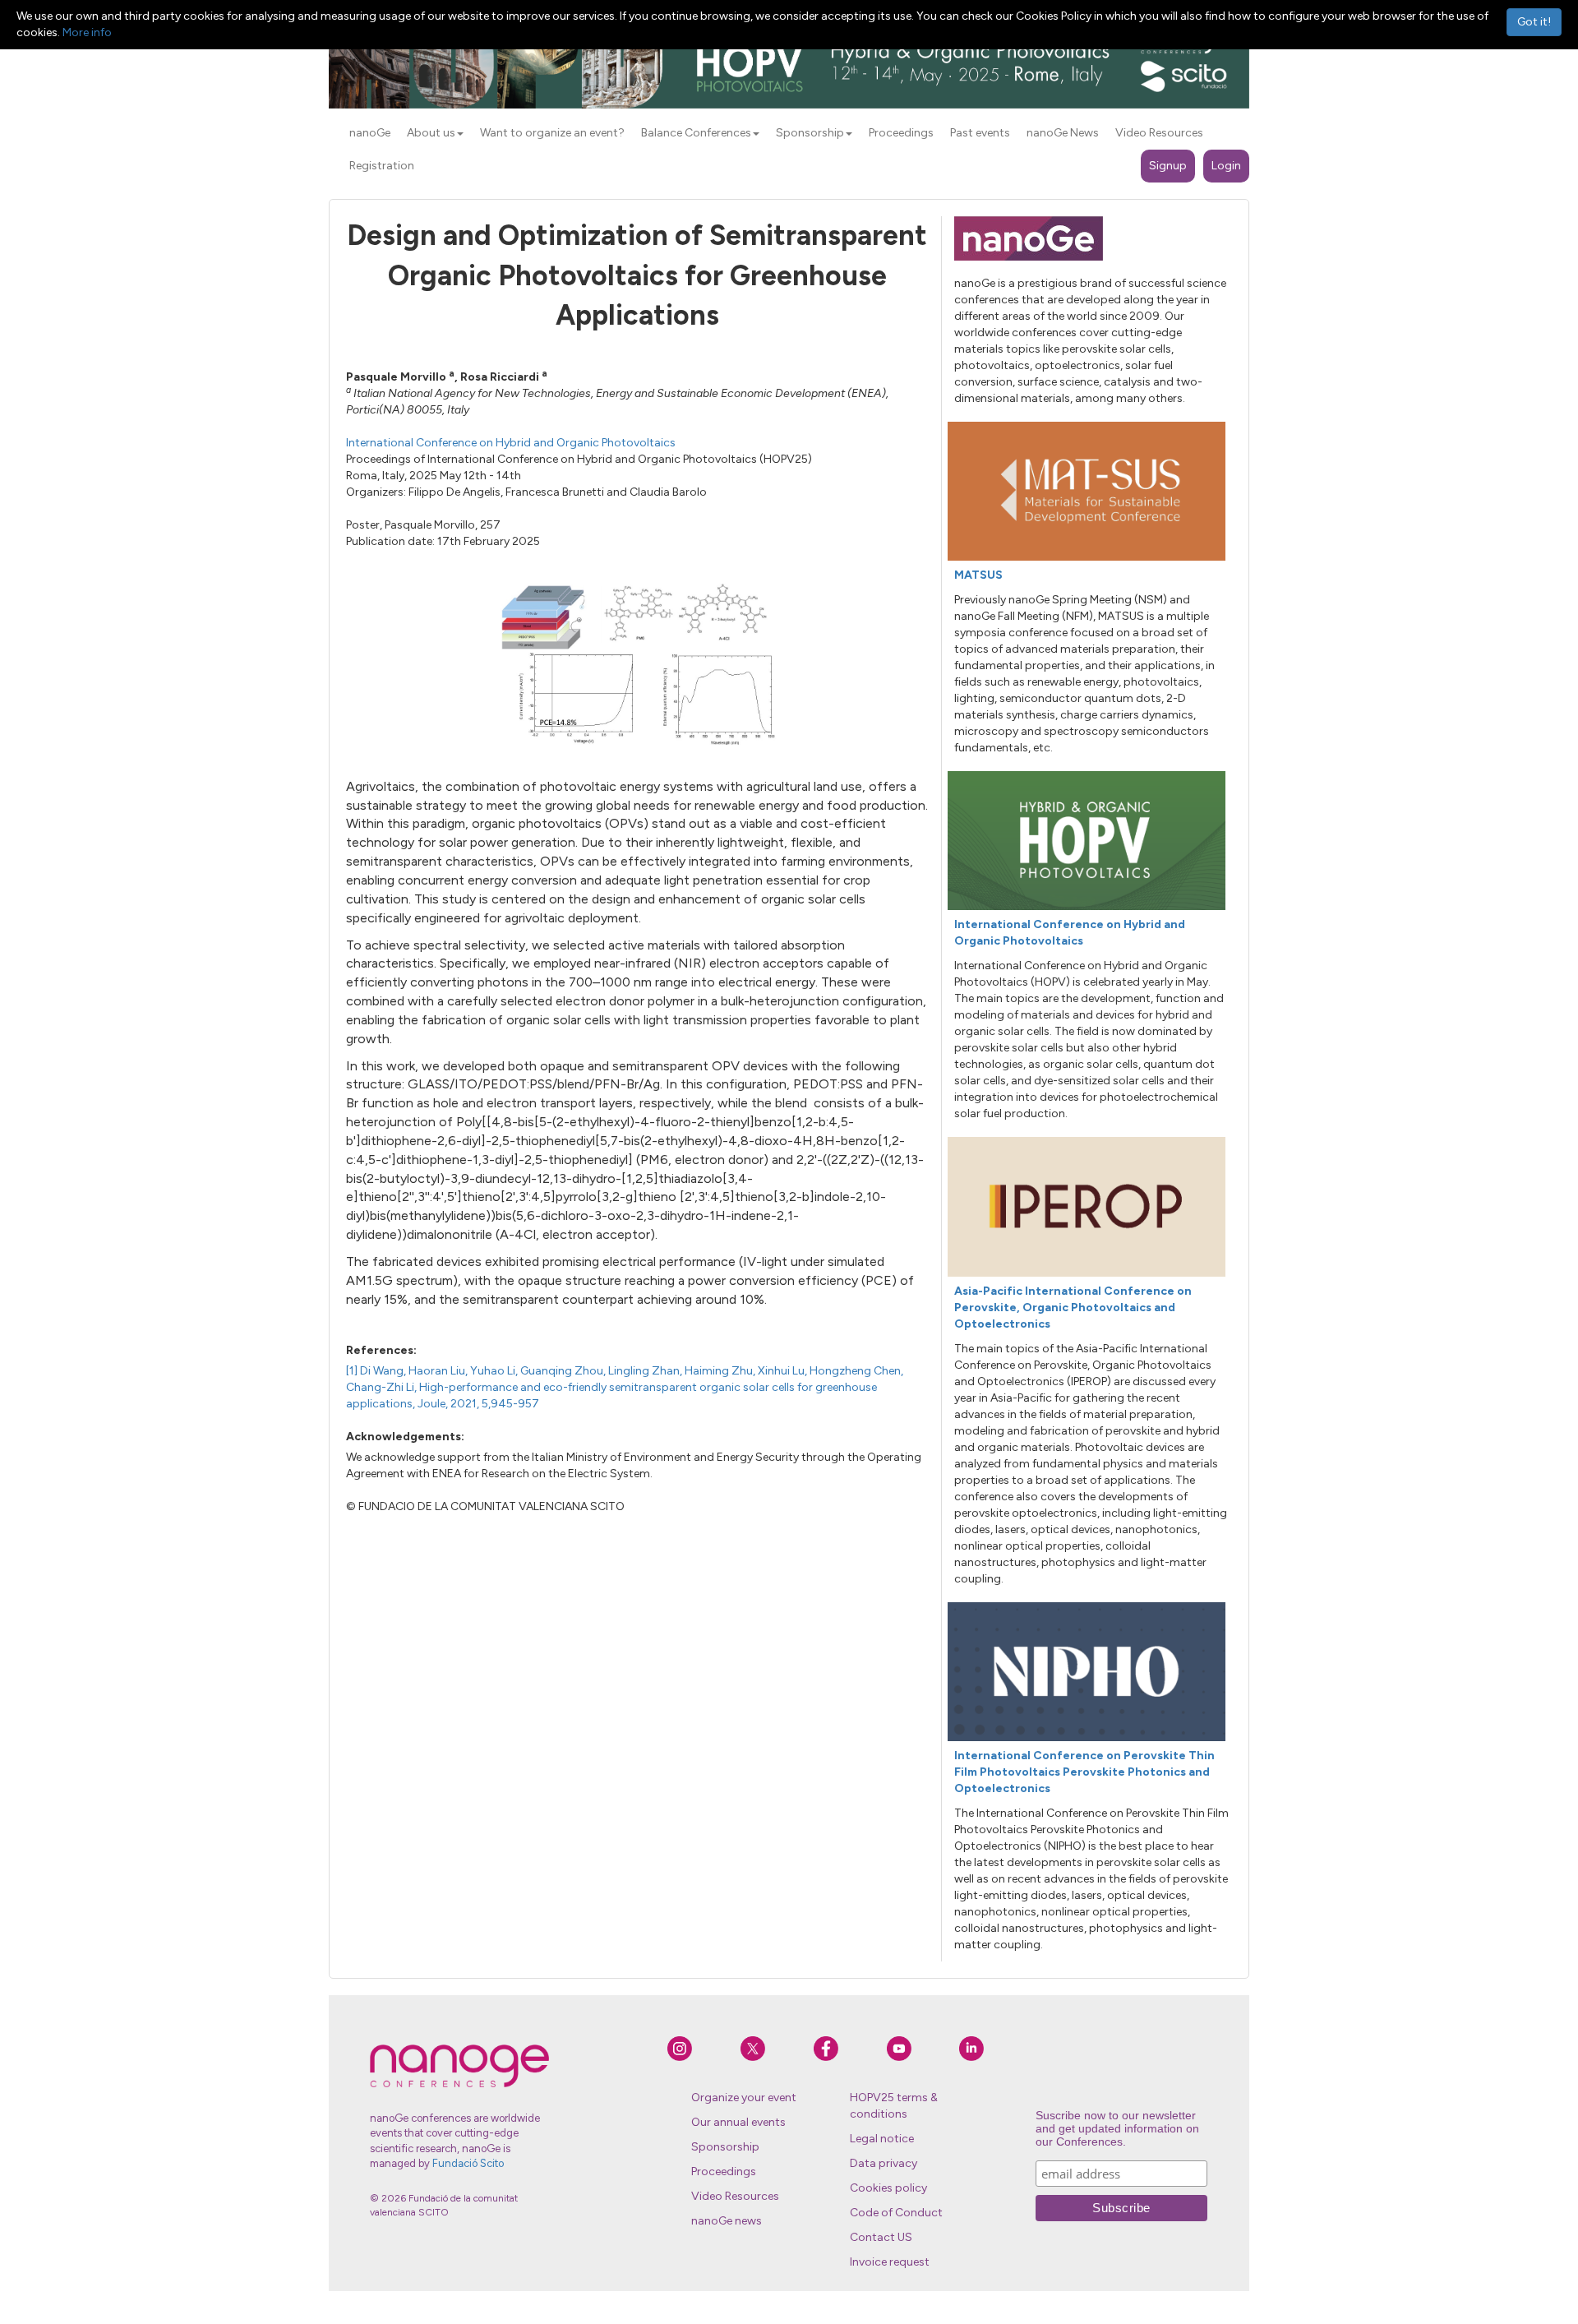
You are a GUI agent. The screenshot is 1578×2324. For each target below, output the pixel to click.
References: (381, 1350)
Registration (382, 166)
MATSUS (978, 575)
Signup (1168, 166)
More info (87, 32)
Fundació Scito (468, 2163)
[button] (460, 134)
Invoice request (890, 2262)
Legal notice (882, 2139)
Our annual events (738, 2122)
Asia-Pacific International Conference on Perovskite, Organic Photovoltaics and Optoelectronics (1073, 1308)
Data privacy (884, 2163)
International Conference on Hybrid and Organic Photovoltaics (511, 443)
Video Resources (735, 2196)
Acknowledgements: (405, 1437)
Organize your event (744, 2098)
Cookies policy (888, 2188)
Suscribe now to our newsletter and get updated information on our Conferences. (1117, 2128)
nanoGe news (727, 2221)
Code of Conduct (896, 2213)
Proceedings (724, 2172)
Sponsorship (725, 2147)
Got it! (1534, 22)
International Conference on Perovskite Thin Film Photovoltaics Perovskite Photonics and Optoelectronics (1084, 1772)
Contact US (881, 2237)
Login (1226, 166)
